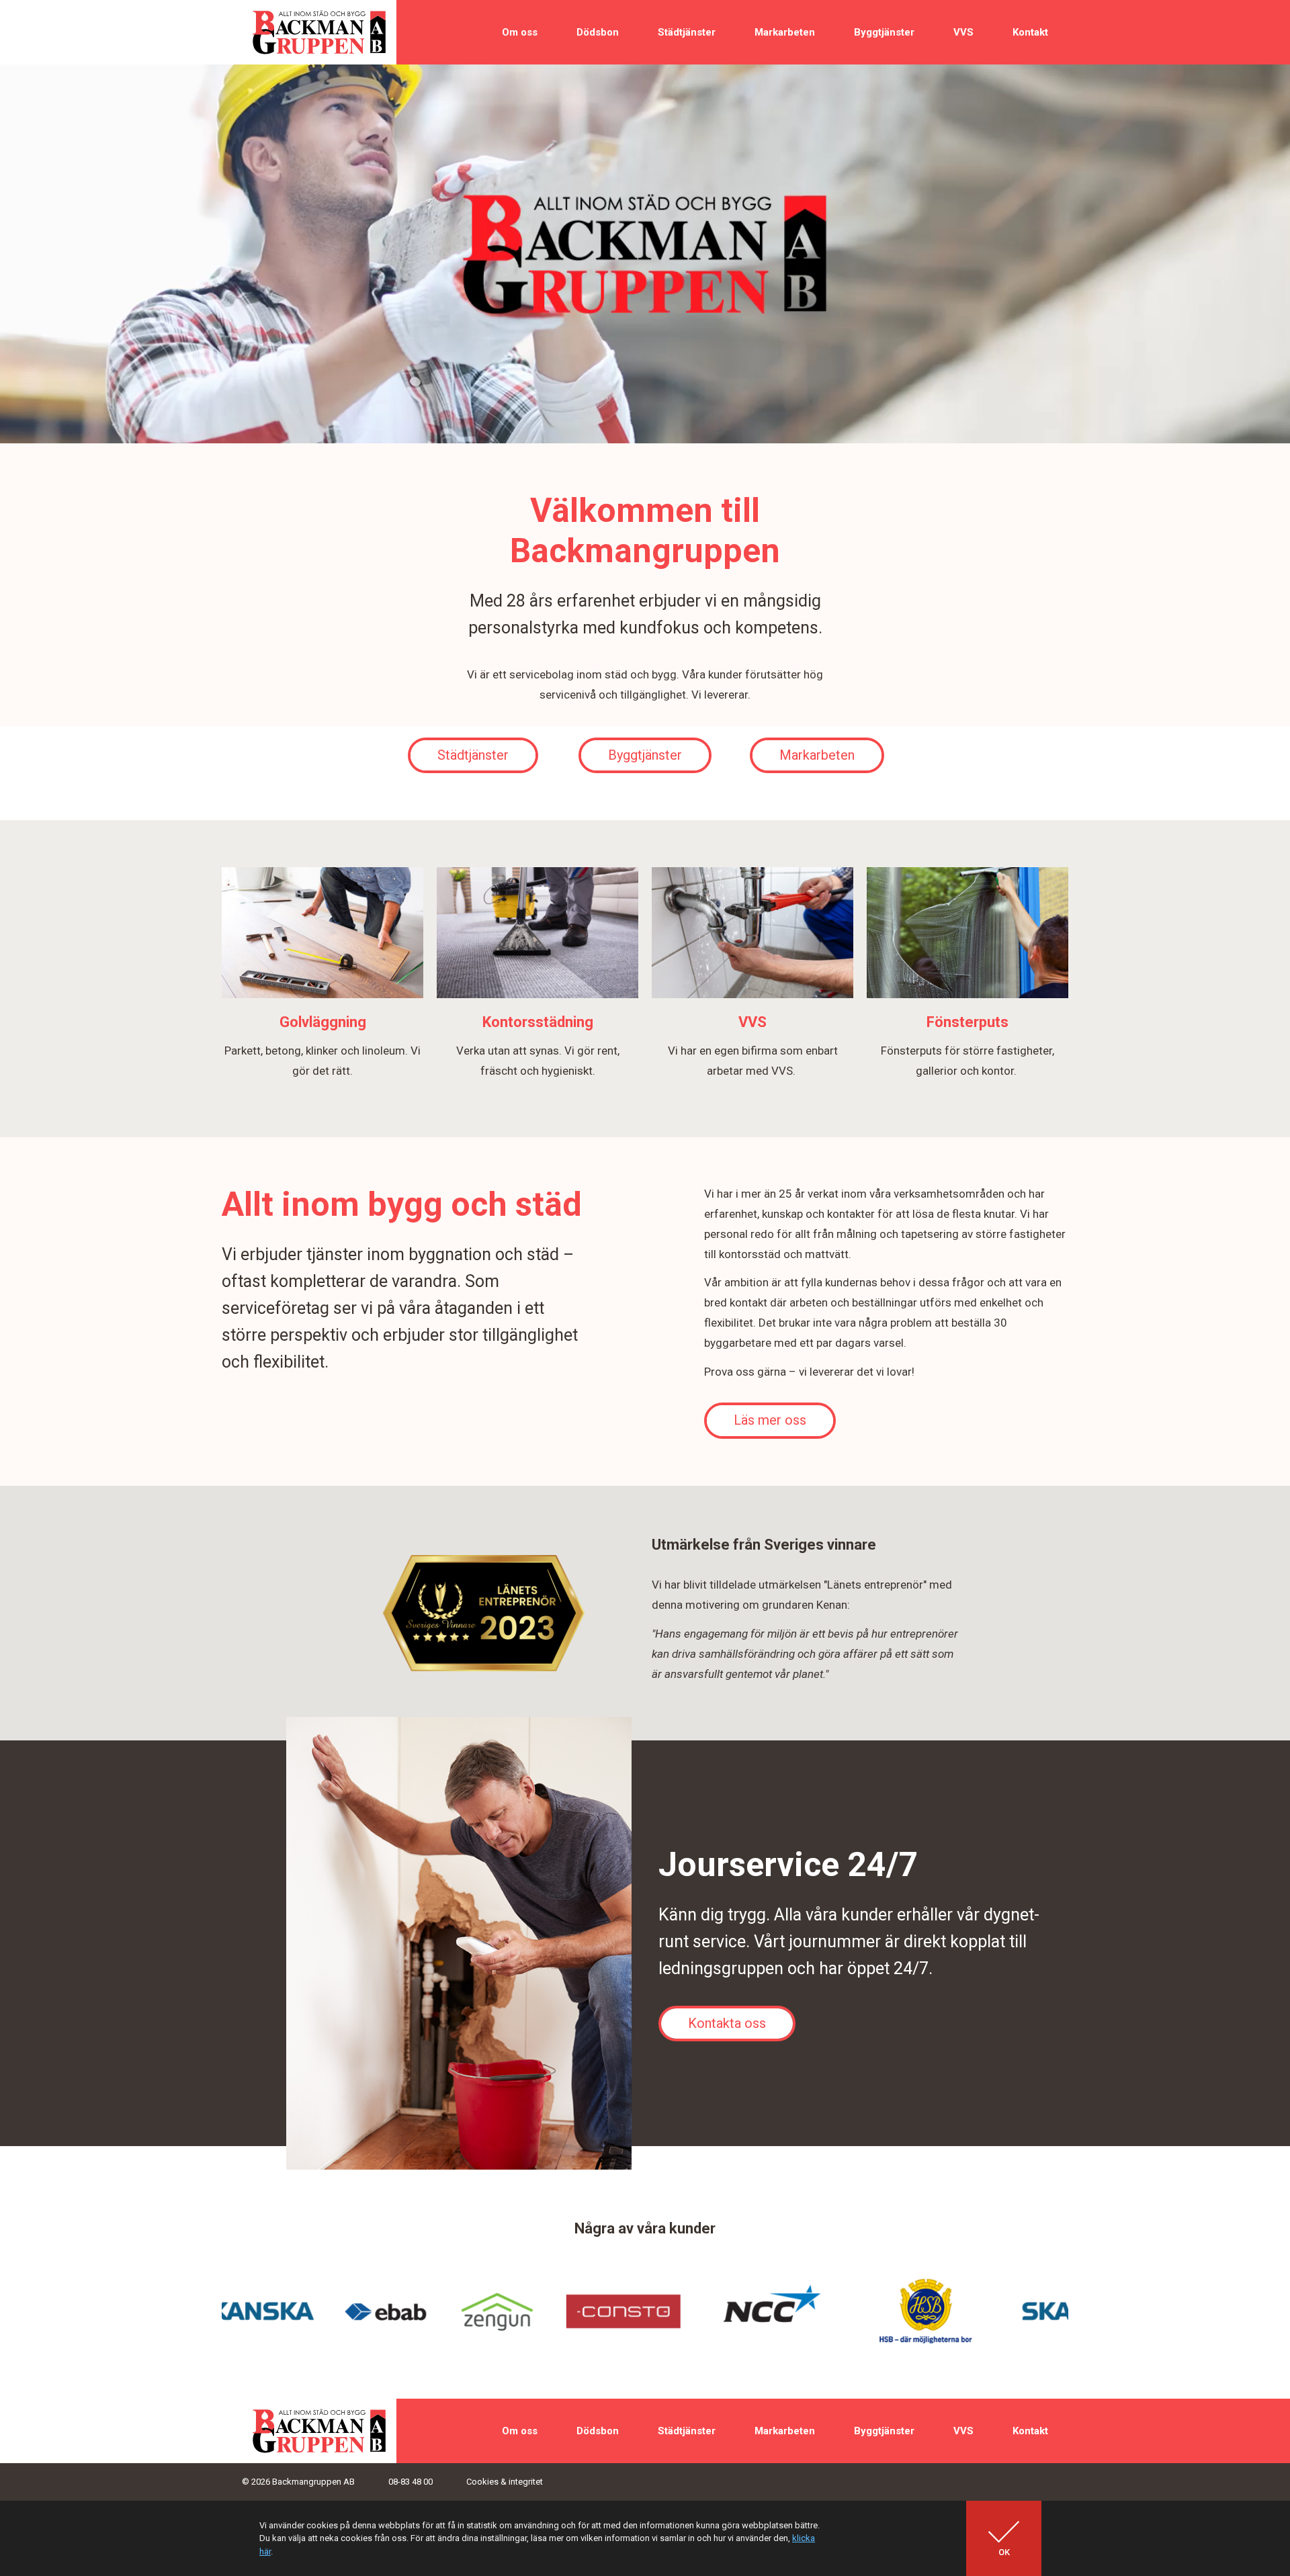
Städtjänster (687, 32)
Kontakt (1030, 32)
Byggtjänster (884, 32)
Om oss (520, 32)
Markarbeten (785, 32)
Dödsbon (598, 32)
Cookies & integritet (505, 2482)
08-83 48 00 (411, 2482)
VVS (963, 32)
